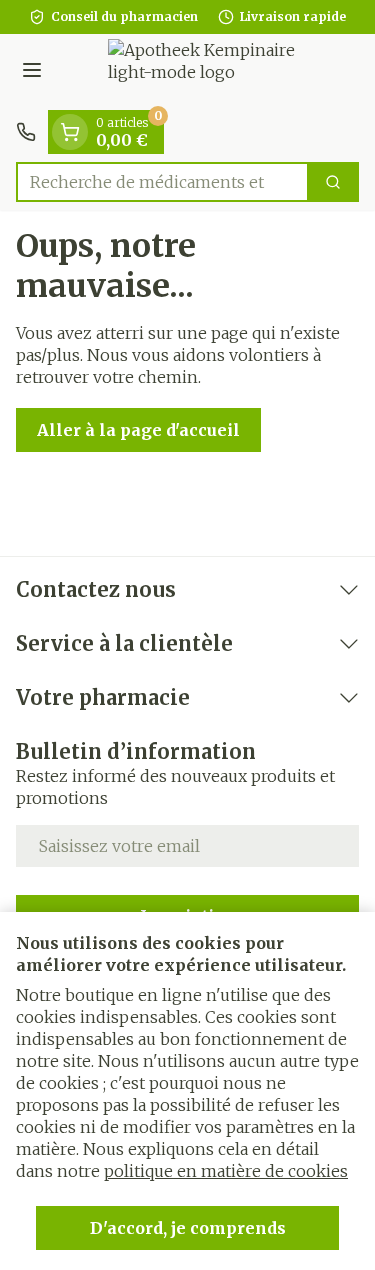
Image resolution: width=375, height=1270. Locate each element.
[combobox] (162, 182)
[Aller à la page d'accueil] (207, 72)
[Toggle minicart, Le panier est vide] (70, 132)
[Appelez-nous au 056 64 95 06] (26, 132)
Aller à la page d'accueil (138, 430)
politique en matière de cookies (226, 1171)
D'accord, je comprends (188, 1228)
